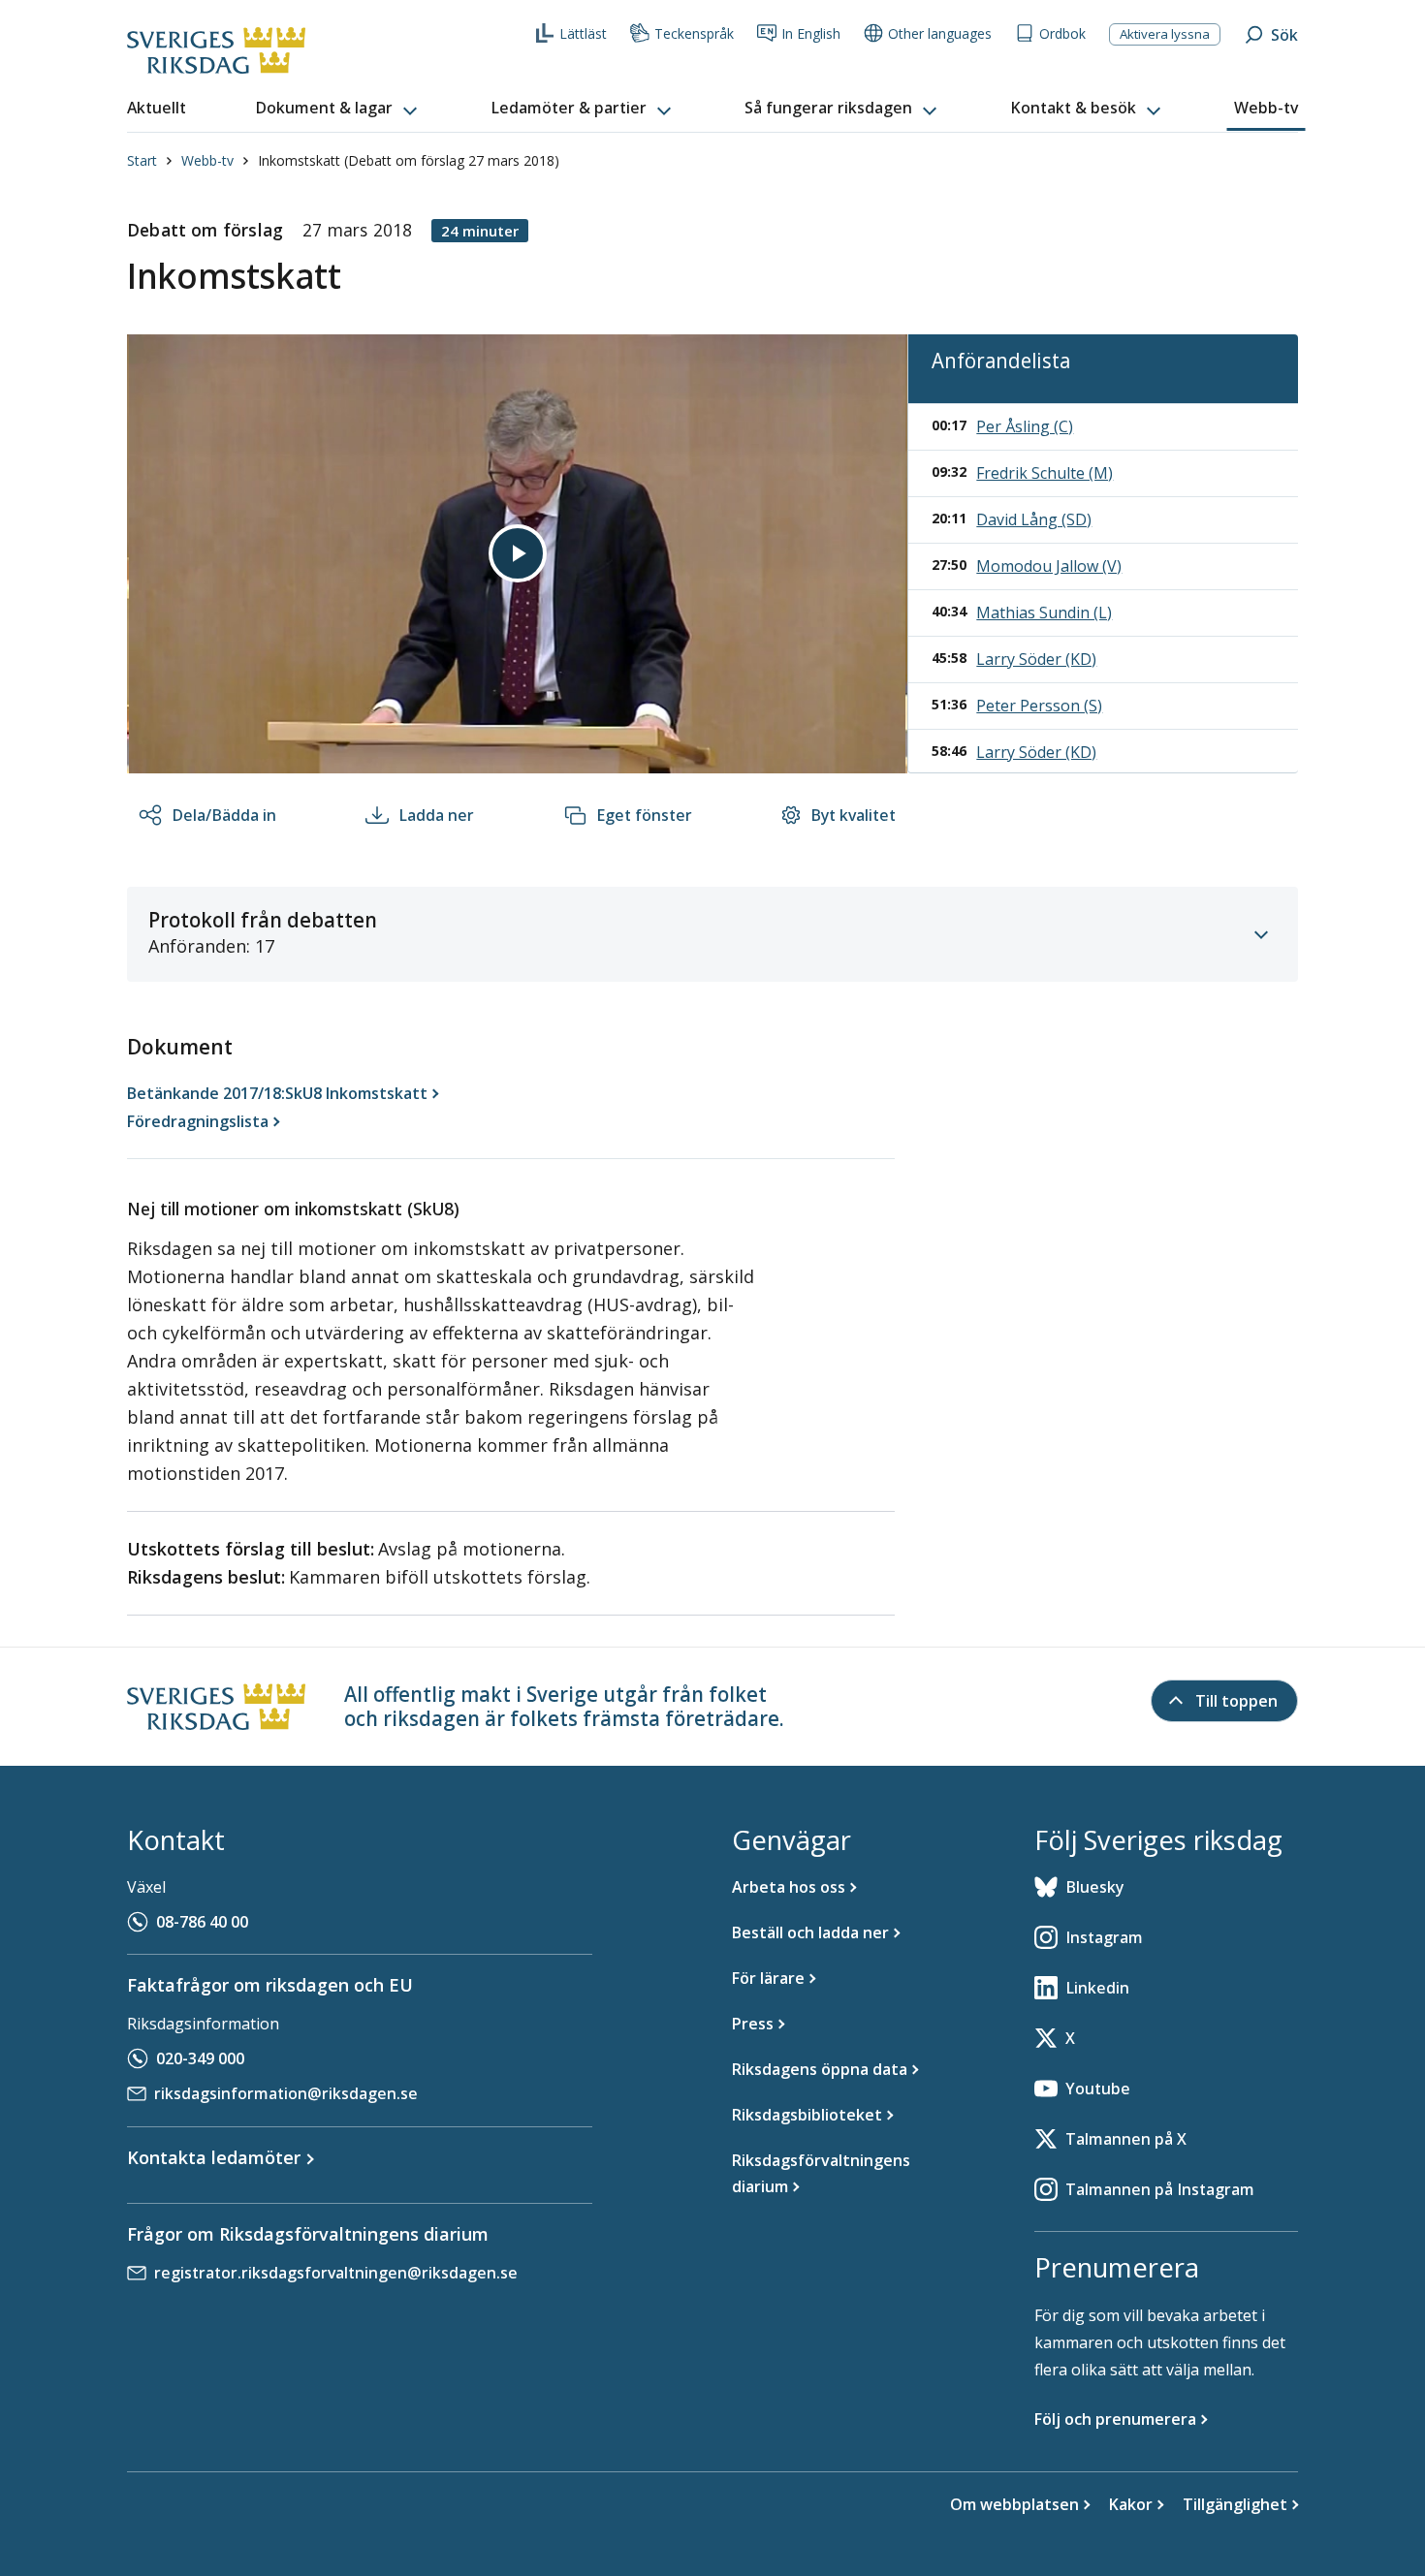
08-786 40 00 (202, 1922)
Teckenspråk (694, 33)
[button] (338, 109)
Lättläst (583, 33)
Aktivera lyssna (1165, 34)
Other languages (940, 33)
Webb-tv (207, 160)
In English (811, 33)
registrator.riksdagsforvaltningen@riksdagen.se (336, 2273)
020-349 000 (200, 2058)
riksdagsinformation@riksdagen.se (286, 2093)
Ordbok (1062, 33)
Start (142, 160)
